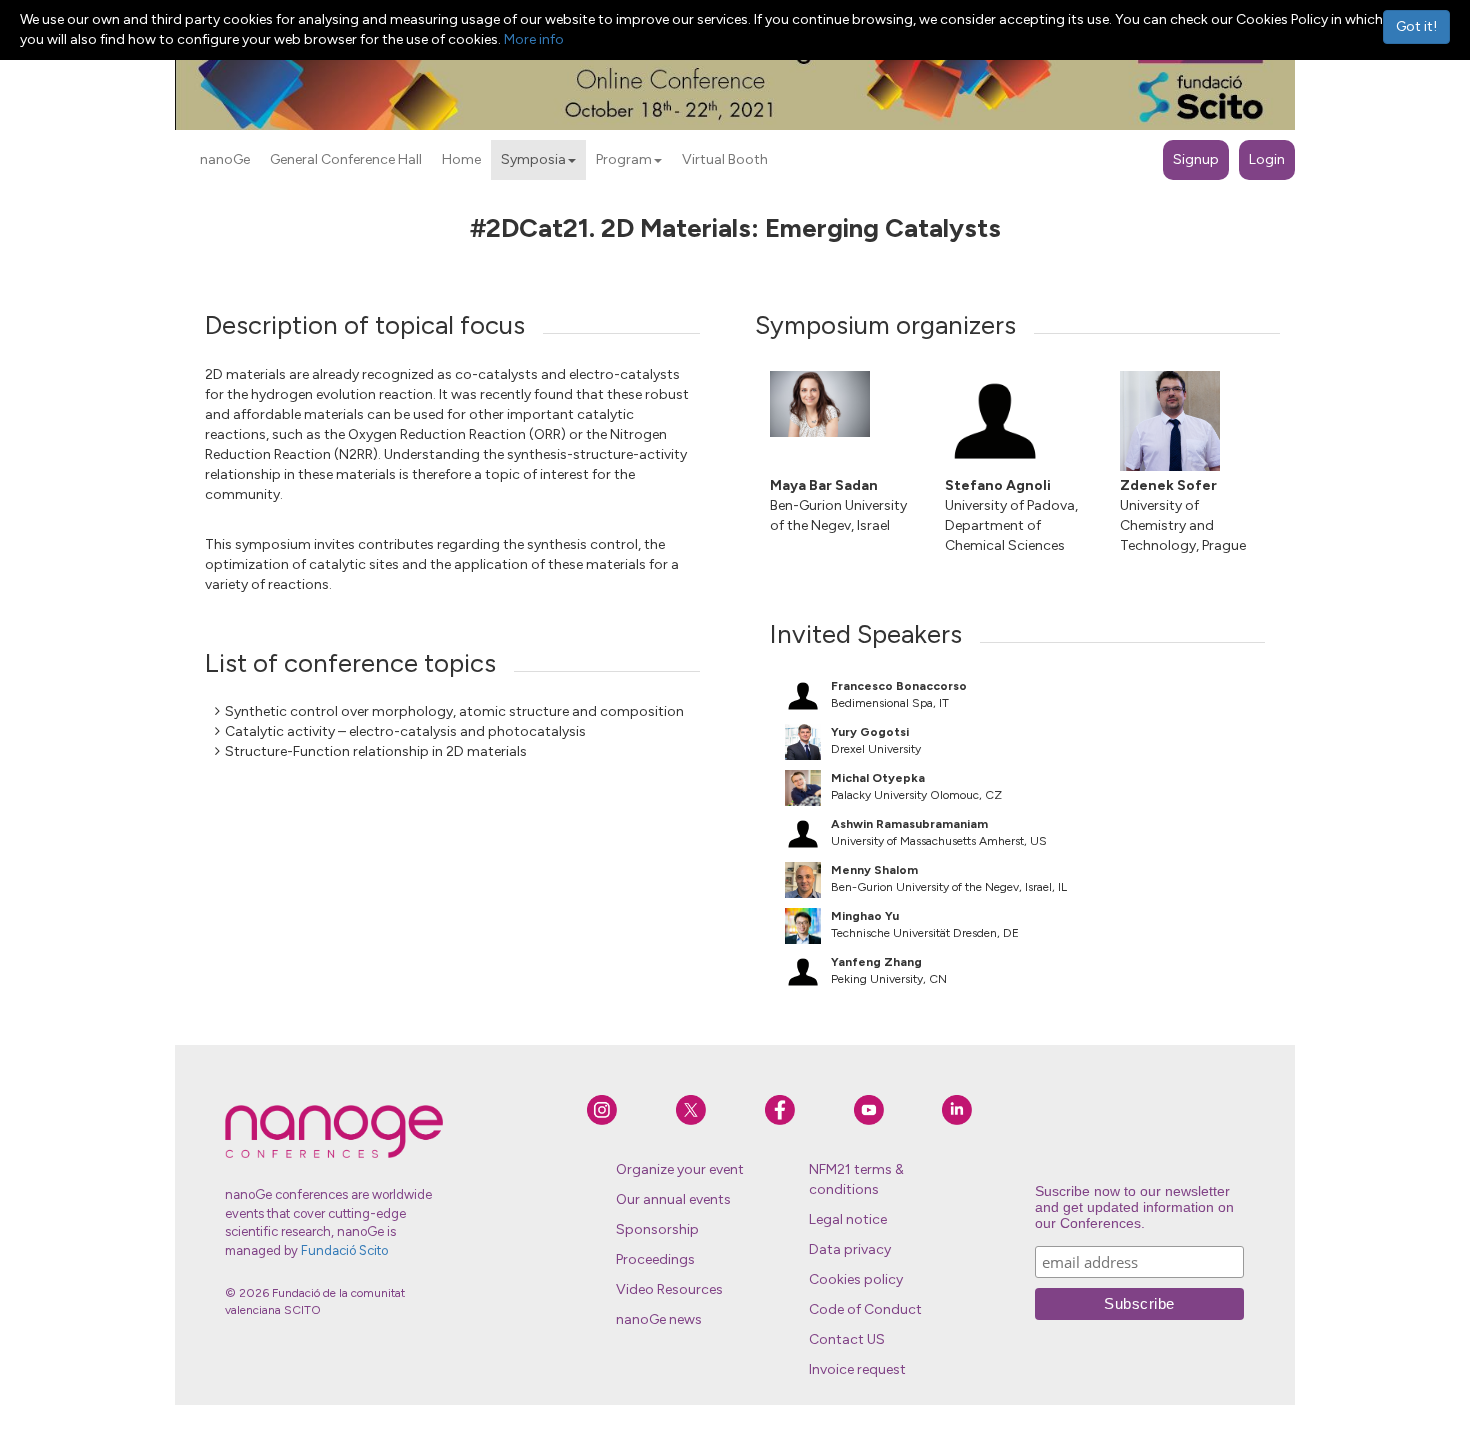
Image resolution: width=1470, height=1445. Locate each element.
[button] (572, 161)
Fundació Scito (344, 1250)
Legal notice (848, 1219)
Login (1267, 159)
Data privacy (850, 1249)
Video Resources (669, 1289)
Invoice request (857, 1369)
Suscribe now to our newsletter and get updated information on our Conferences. (1134, 1207)
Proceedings (655, 1259)
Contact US (847, 1339)
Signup (1196, 159)
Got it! (1416, 26)
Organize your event (680, 1169)
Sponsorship (657, 1229)
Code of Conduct (865, 1309)
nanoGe (225, 159)
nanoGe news (659, 1319)
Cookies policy (856, 1279)
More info (534, 39)
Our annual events (673, 1199)
